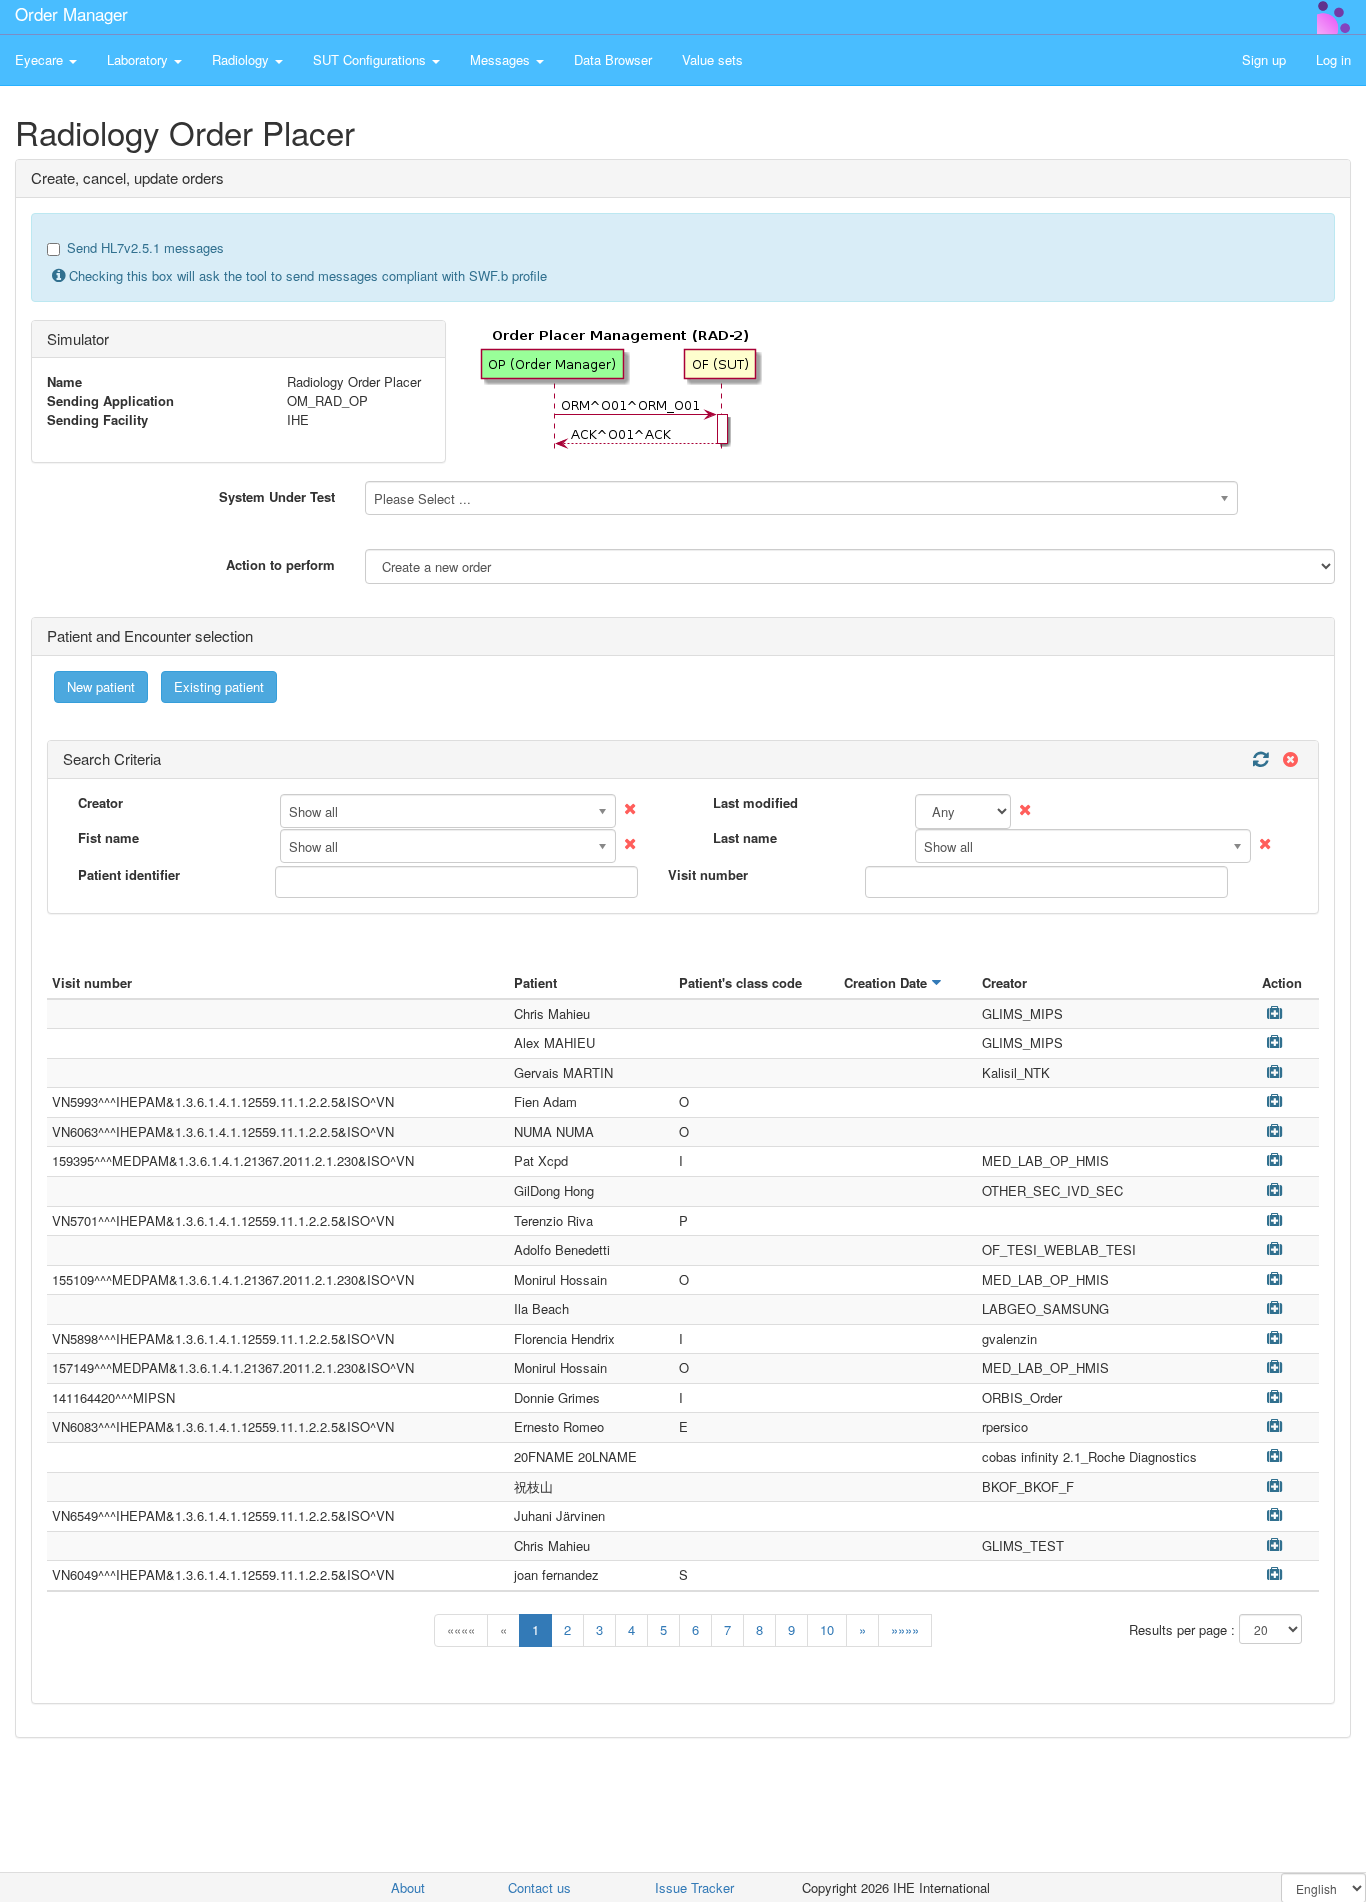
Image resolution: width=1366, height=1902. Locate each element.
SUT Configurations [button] (371, 59)
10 (827, 1629)
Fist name (108, 838)
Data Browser (613, 59)
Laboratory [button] (139, 59)
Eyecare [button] (41, 59)
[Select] (1274, 1012)
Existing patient (219, 686)
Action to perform (280, 564)
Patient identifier (129, 875)
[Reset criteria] (1288, 759)
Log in (1333, 59)
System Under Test (277, 496)
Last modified (755, 803)
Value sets (712, 59)
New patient (101, 686)
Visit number (708, 875)
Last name (745, 838)
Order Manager (71, 13)
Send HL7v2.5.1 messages (145, 248)
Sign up (1264, 59)
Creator (100, 803)
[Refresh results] (1260, 759)
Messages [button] (502, 59)
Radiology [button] (242, 59)
